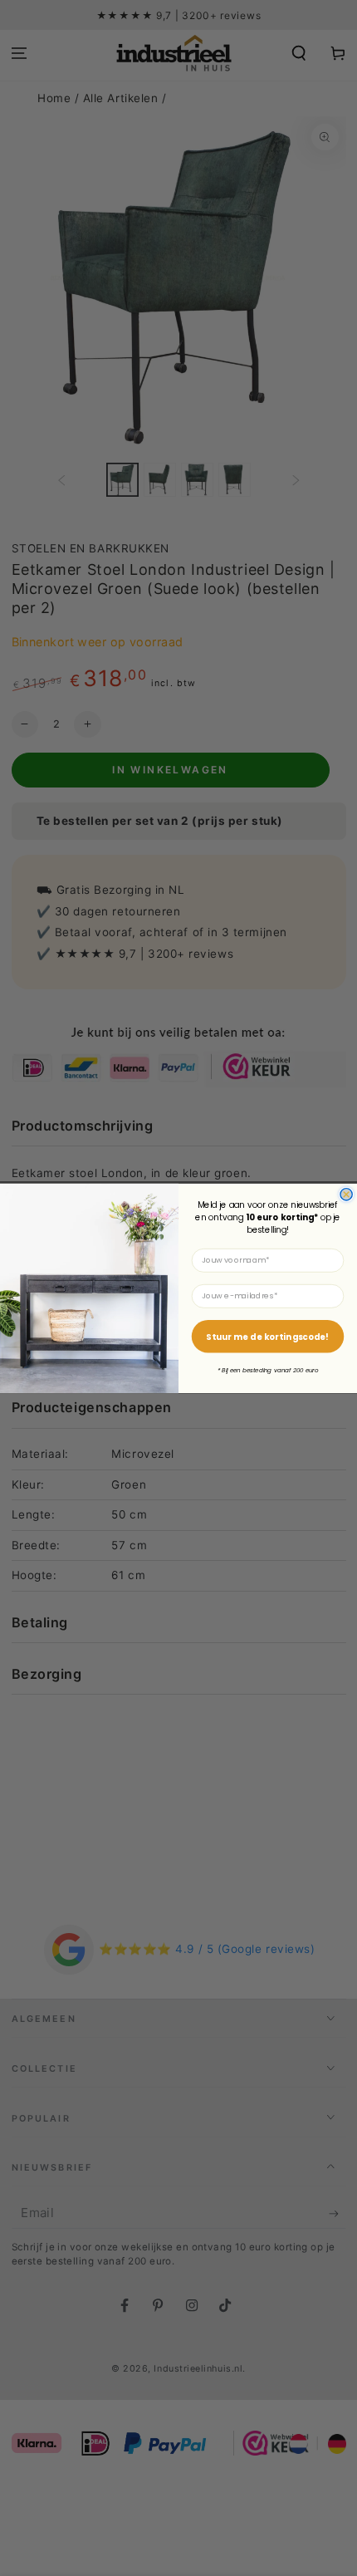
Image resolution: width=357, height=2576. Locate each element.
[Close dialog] (346, 1194)
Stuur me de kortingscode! (267, 1336)
